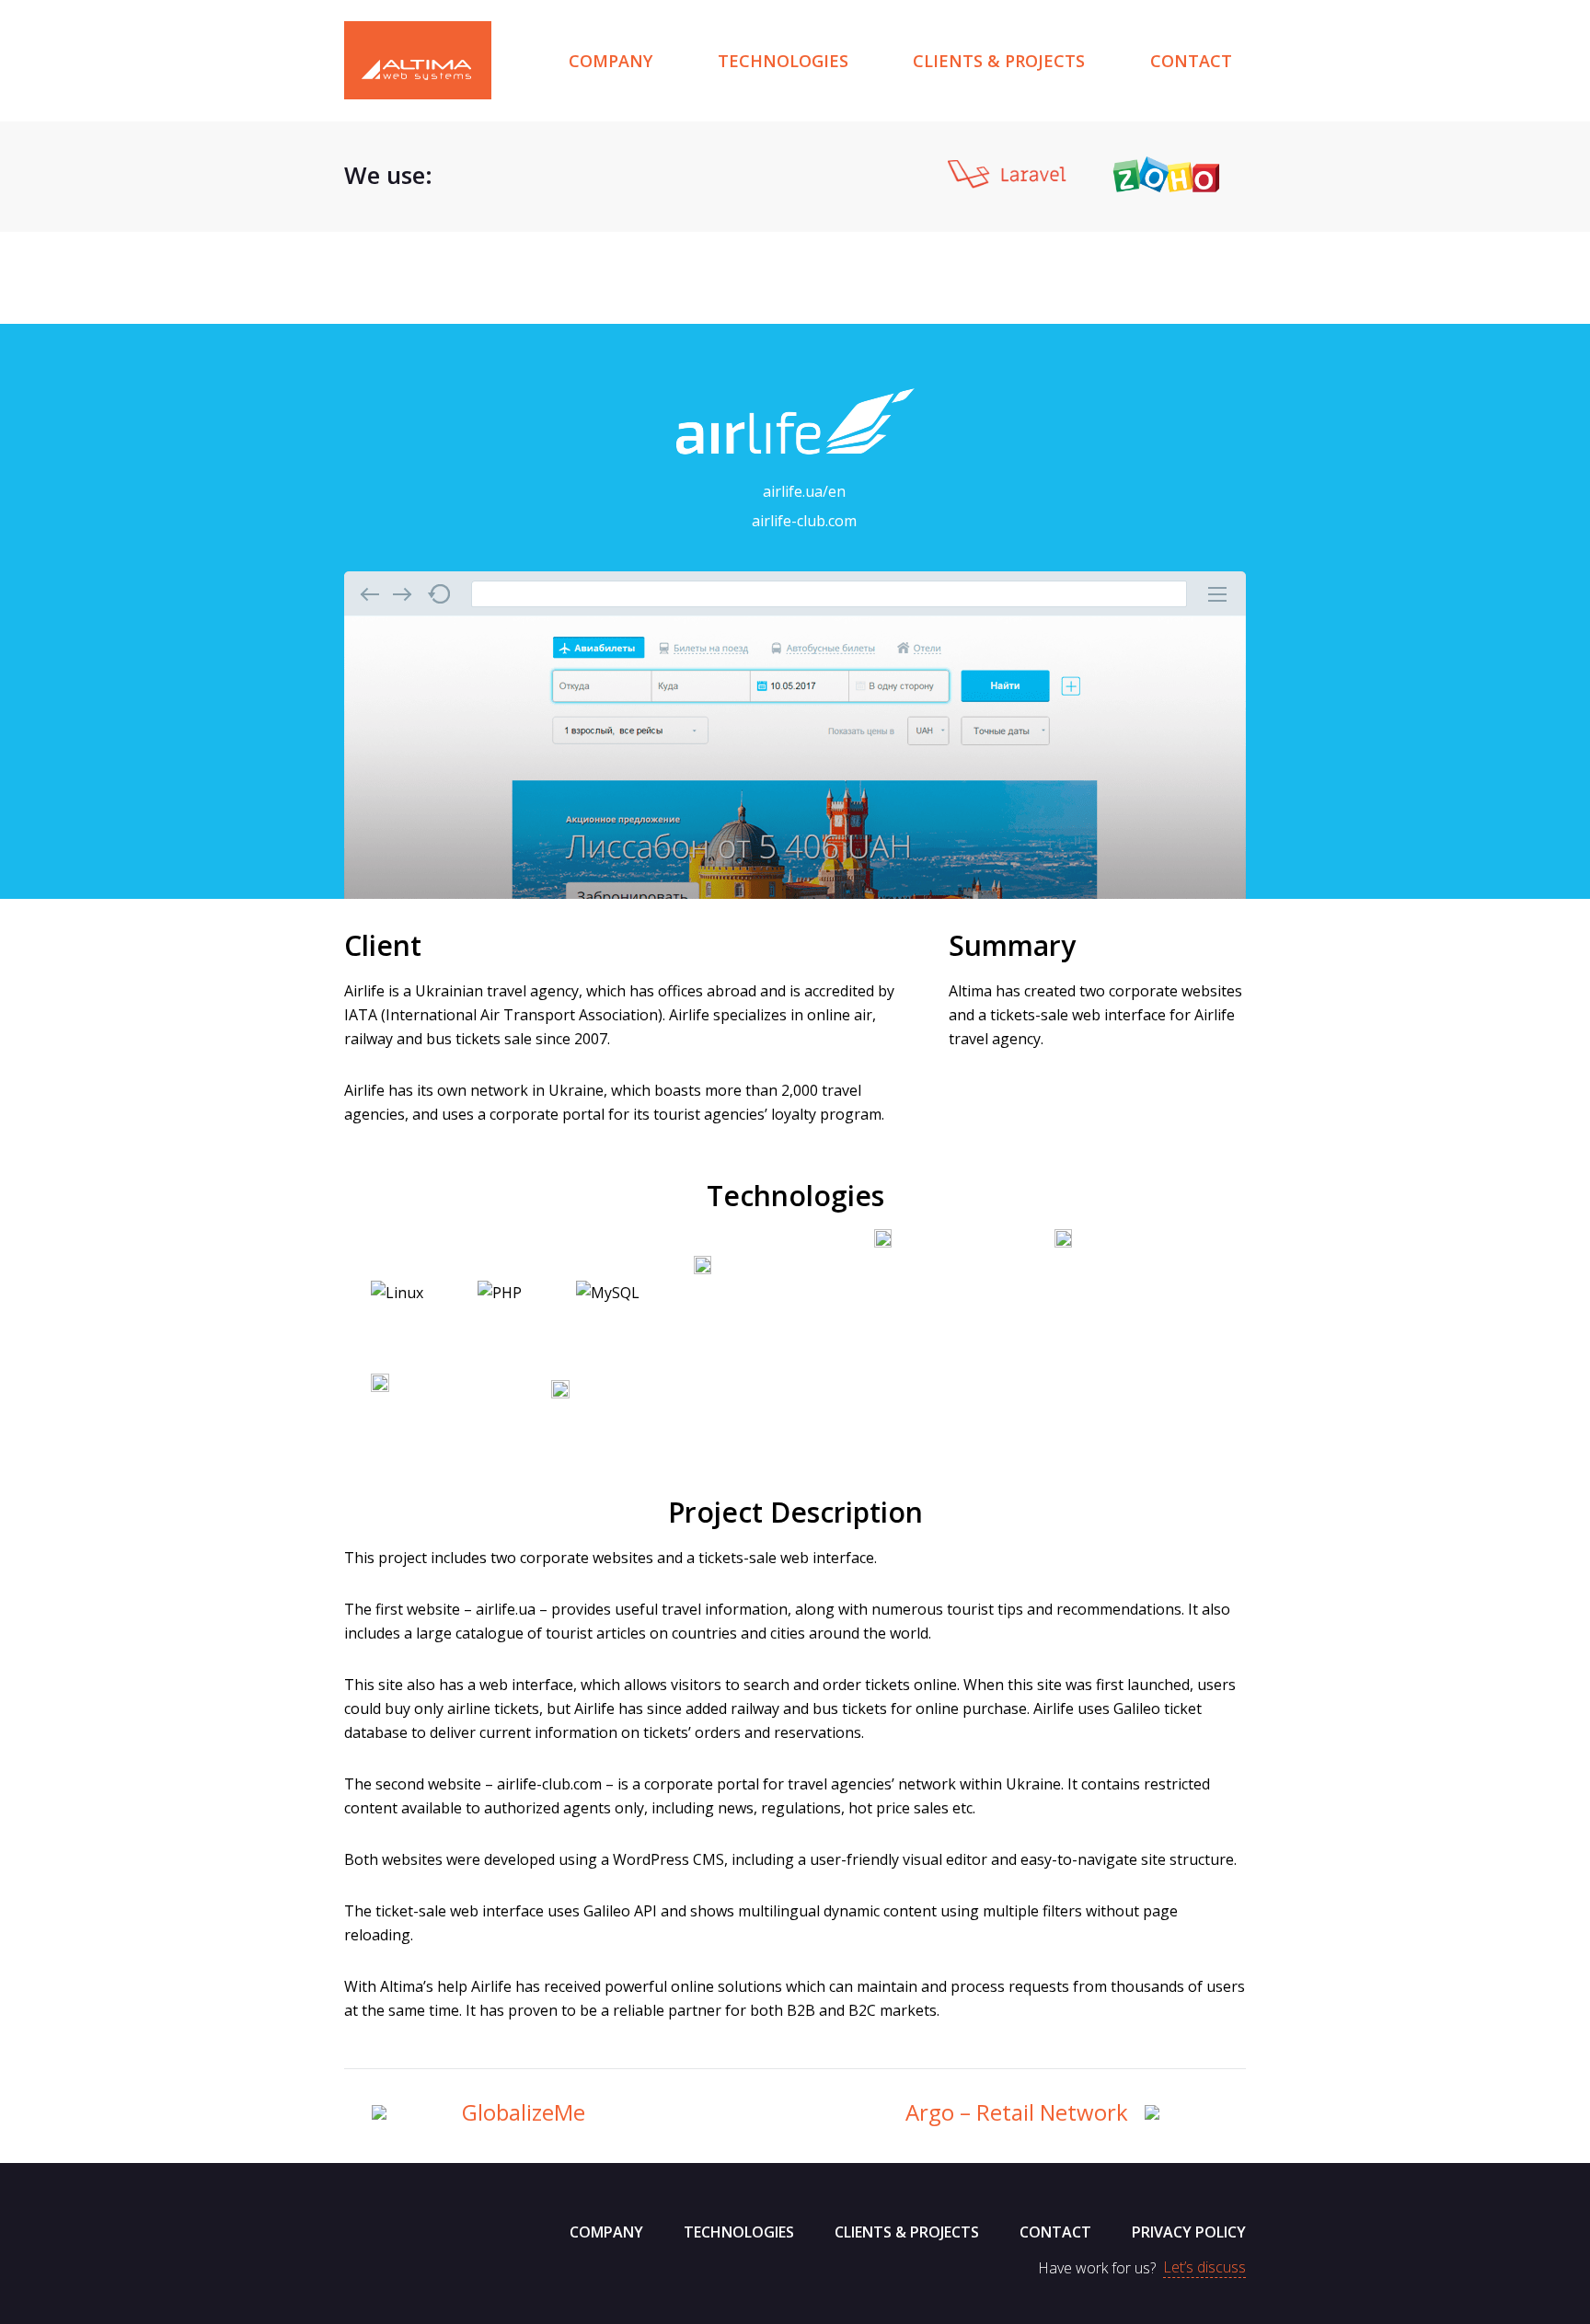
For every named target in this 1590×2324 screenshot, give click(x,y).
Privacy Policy (1189, 2232)
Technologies (783, 61)
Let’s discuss (1204, 2268)
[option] (530, 174)
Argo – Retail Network (1017, 2112)
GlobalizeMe (524, 2112)
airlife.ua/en (804, 491)
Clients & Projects (999, 61)
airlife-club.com (804, 521)
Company (611, 61)
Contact (1191, 61)
